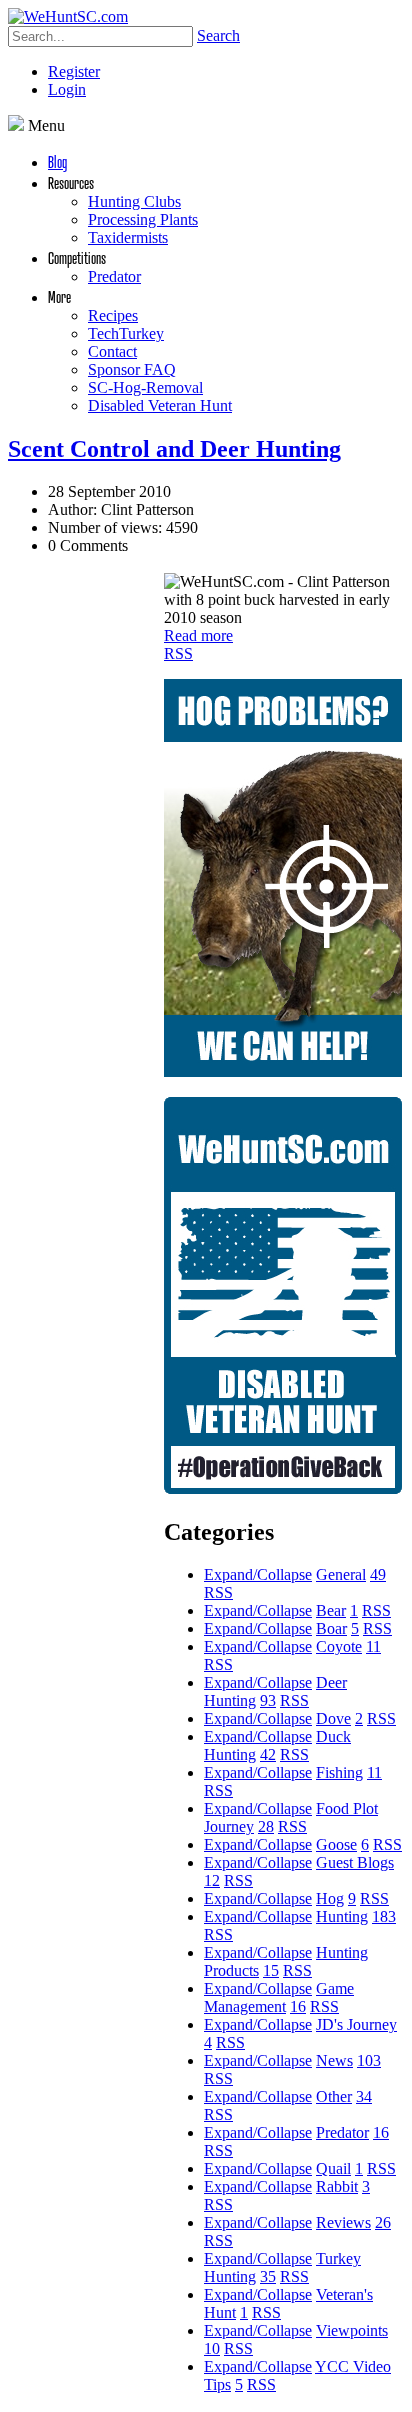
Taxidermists (128, 237)
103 (369, 2060)
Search (218, 35)
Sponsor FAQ (132, 369)
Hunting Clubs (134, 201)
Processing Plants (143, 219)
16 (298, 2006)
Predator (114, 276)
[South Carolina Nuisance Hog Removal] (283, 1071)
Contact (112, 351)
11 (373, 1646)
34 (364, 2096)
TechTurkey (126, 333)
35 (268, 2276)
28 (266, 1826)
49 (378, 1574)
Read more (198, 635)
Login (67, 89)
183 (384, 1916)
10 (212, 2348)
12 (212, 1880)
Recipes (113, 315)
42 (268, 1754)
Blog (57, 161)
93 (268, 1700)
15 (271, 1970)
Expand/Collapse (258, 1574)
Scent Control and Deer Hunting (174, 449)
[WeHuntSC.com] (68, 16)
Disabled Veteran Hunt (160, 405)
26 (383, 2222)
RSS (178, 653)
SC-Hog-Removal (145, 387)
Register (74, 71)
